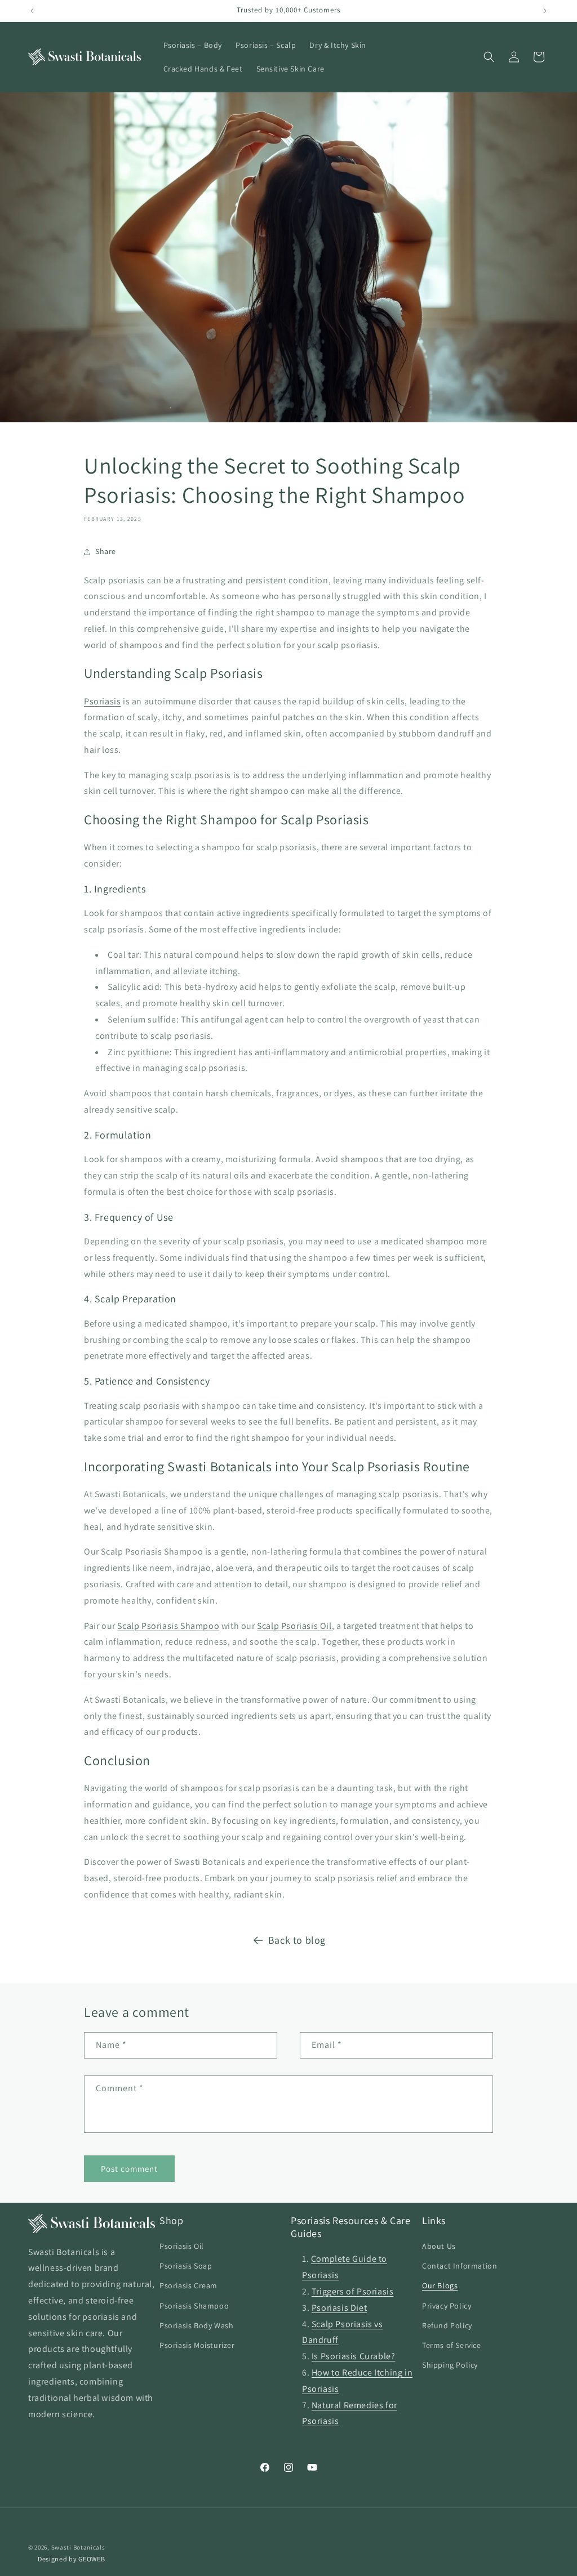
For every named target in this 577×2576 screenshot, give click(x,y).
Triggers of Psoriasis (353, 2291)
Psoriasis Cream (188, 2285)
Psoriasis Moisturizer (197, 2345)
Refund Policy (447, 2325)
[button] (489, 57)
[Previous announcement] (32, 11)
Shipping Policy (450, 2365)
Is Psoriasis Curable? (354, 2356)
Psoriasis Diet (339, 2308)
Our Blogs (440, 2285)
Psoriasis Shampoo (194, 2306)
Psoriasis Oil (182, 2246)
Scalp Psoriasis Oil (294, 1626)
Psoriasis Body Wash (196, 2325)
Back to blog (297, 1940)
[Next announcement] (545, 11)
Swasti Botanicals (78, 2547)
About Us (439, 2246)
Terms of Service (452, 2345)
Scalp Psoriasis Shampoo (168, 1626)
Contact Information (460, 2266)
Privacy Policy (447, 2306)
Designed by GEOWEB (72, 2559)
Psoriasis (102, 701)
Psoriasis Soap (186, 2266)
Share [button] (106, 551)
